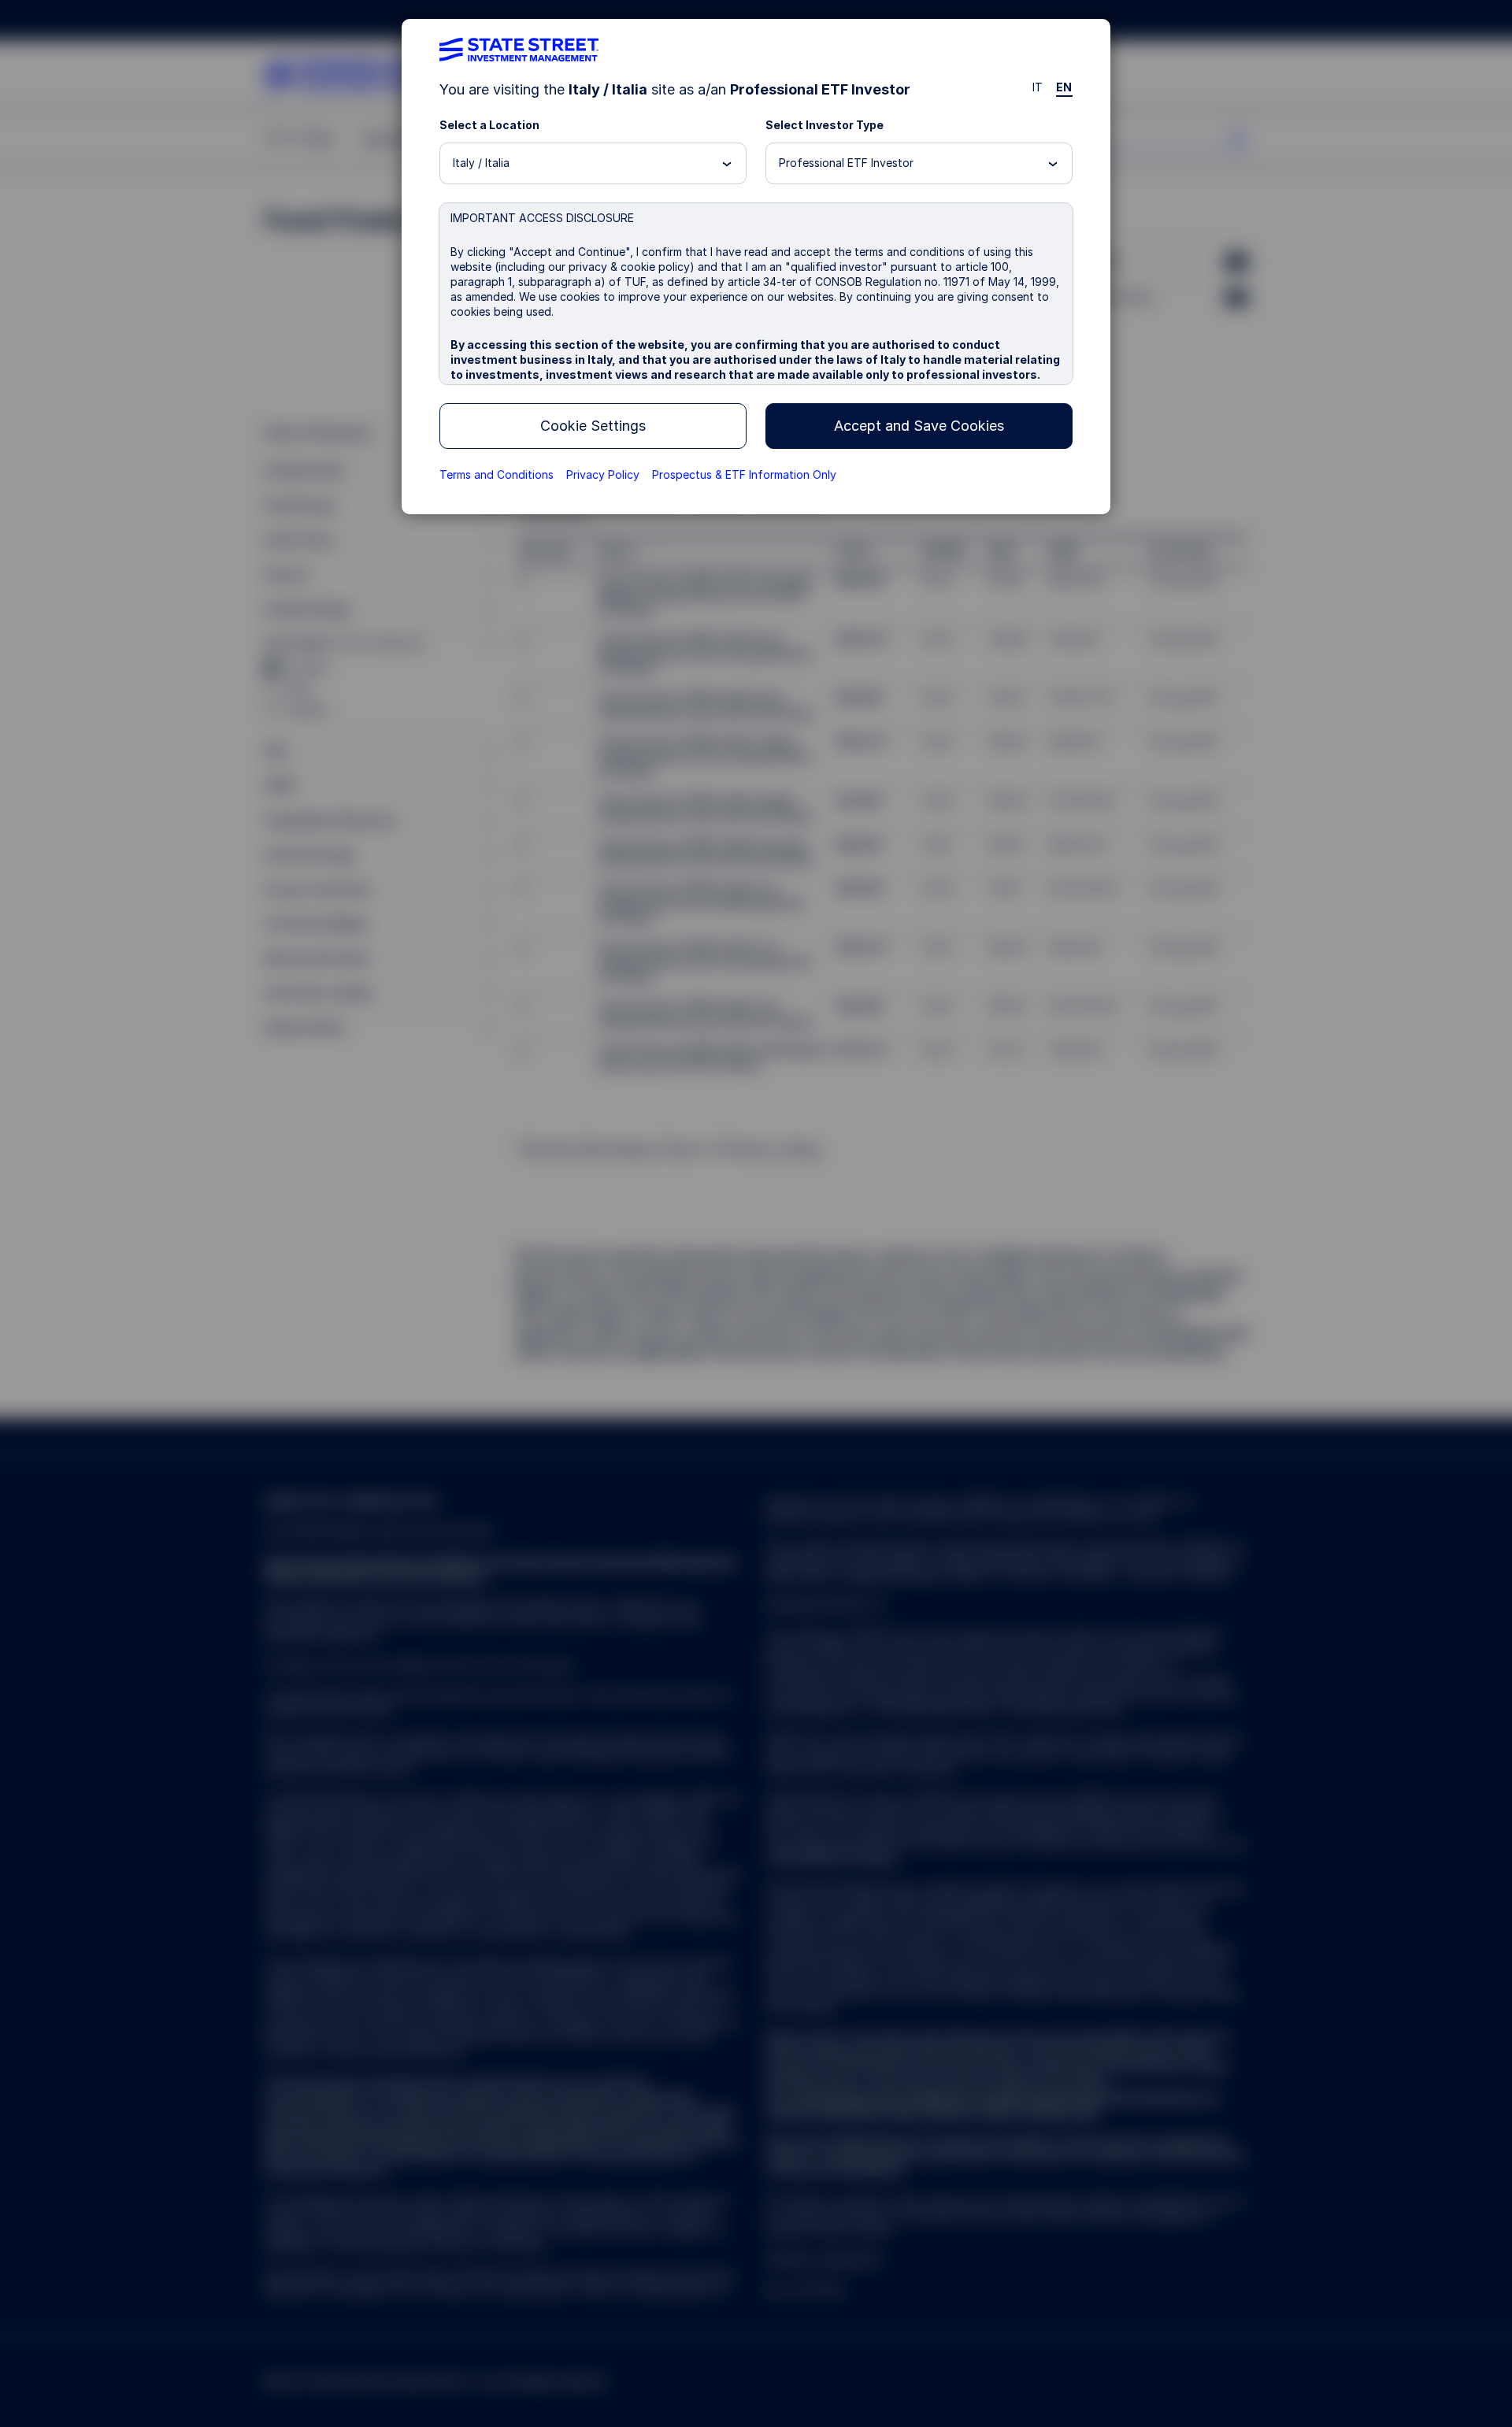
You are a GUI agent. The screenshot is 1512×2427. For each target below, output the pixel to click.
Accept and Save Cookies (919, 426)
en (1064, 87)
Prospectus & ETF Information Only (744, 474)
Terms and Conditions (497, 474)
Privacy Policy (603, 474)
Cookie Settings (593, 426)
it (1038, 87)
